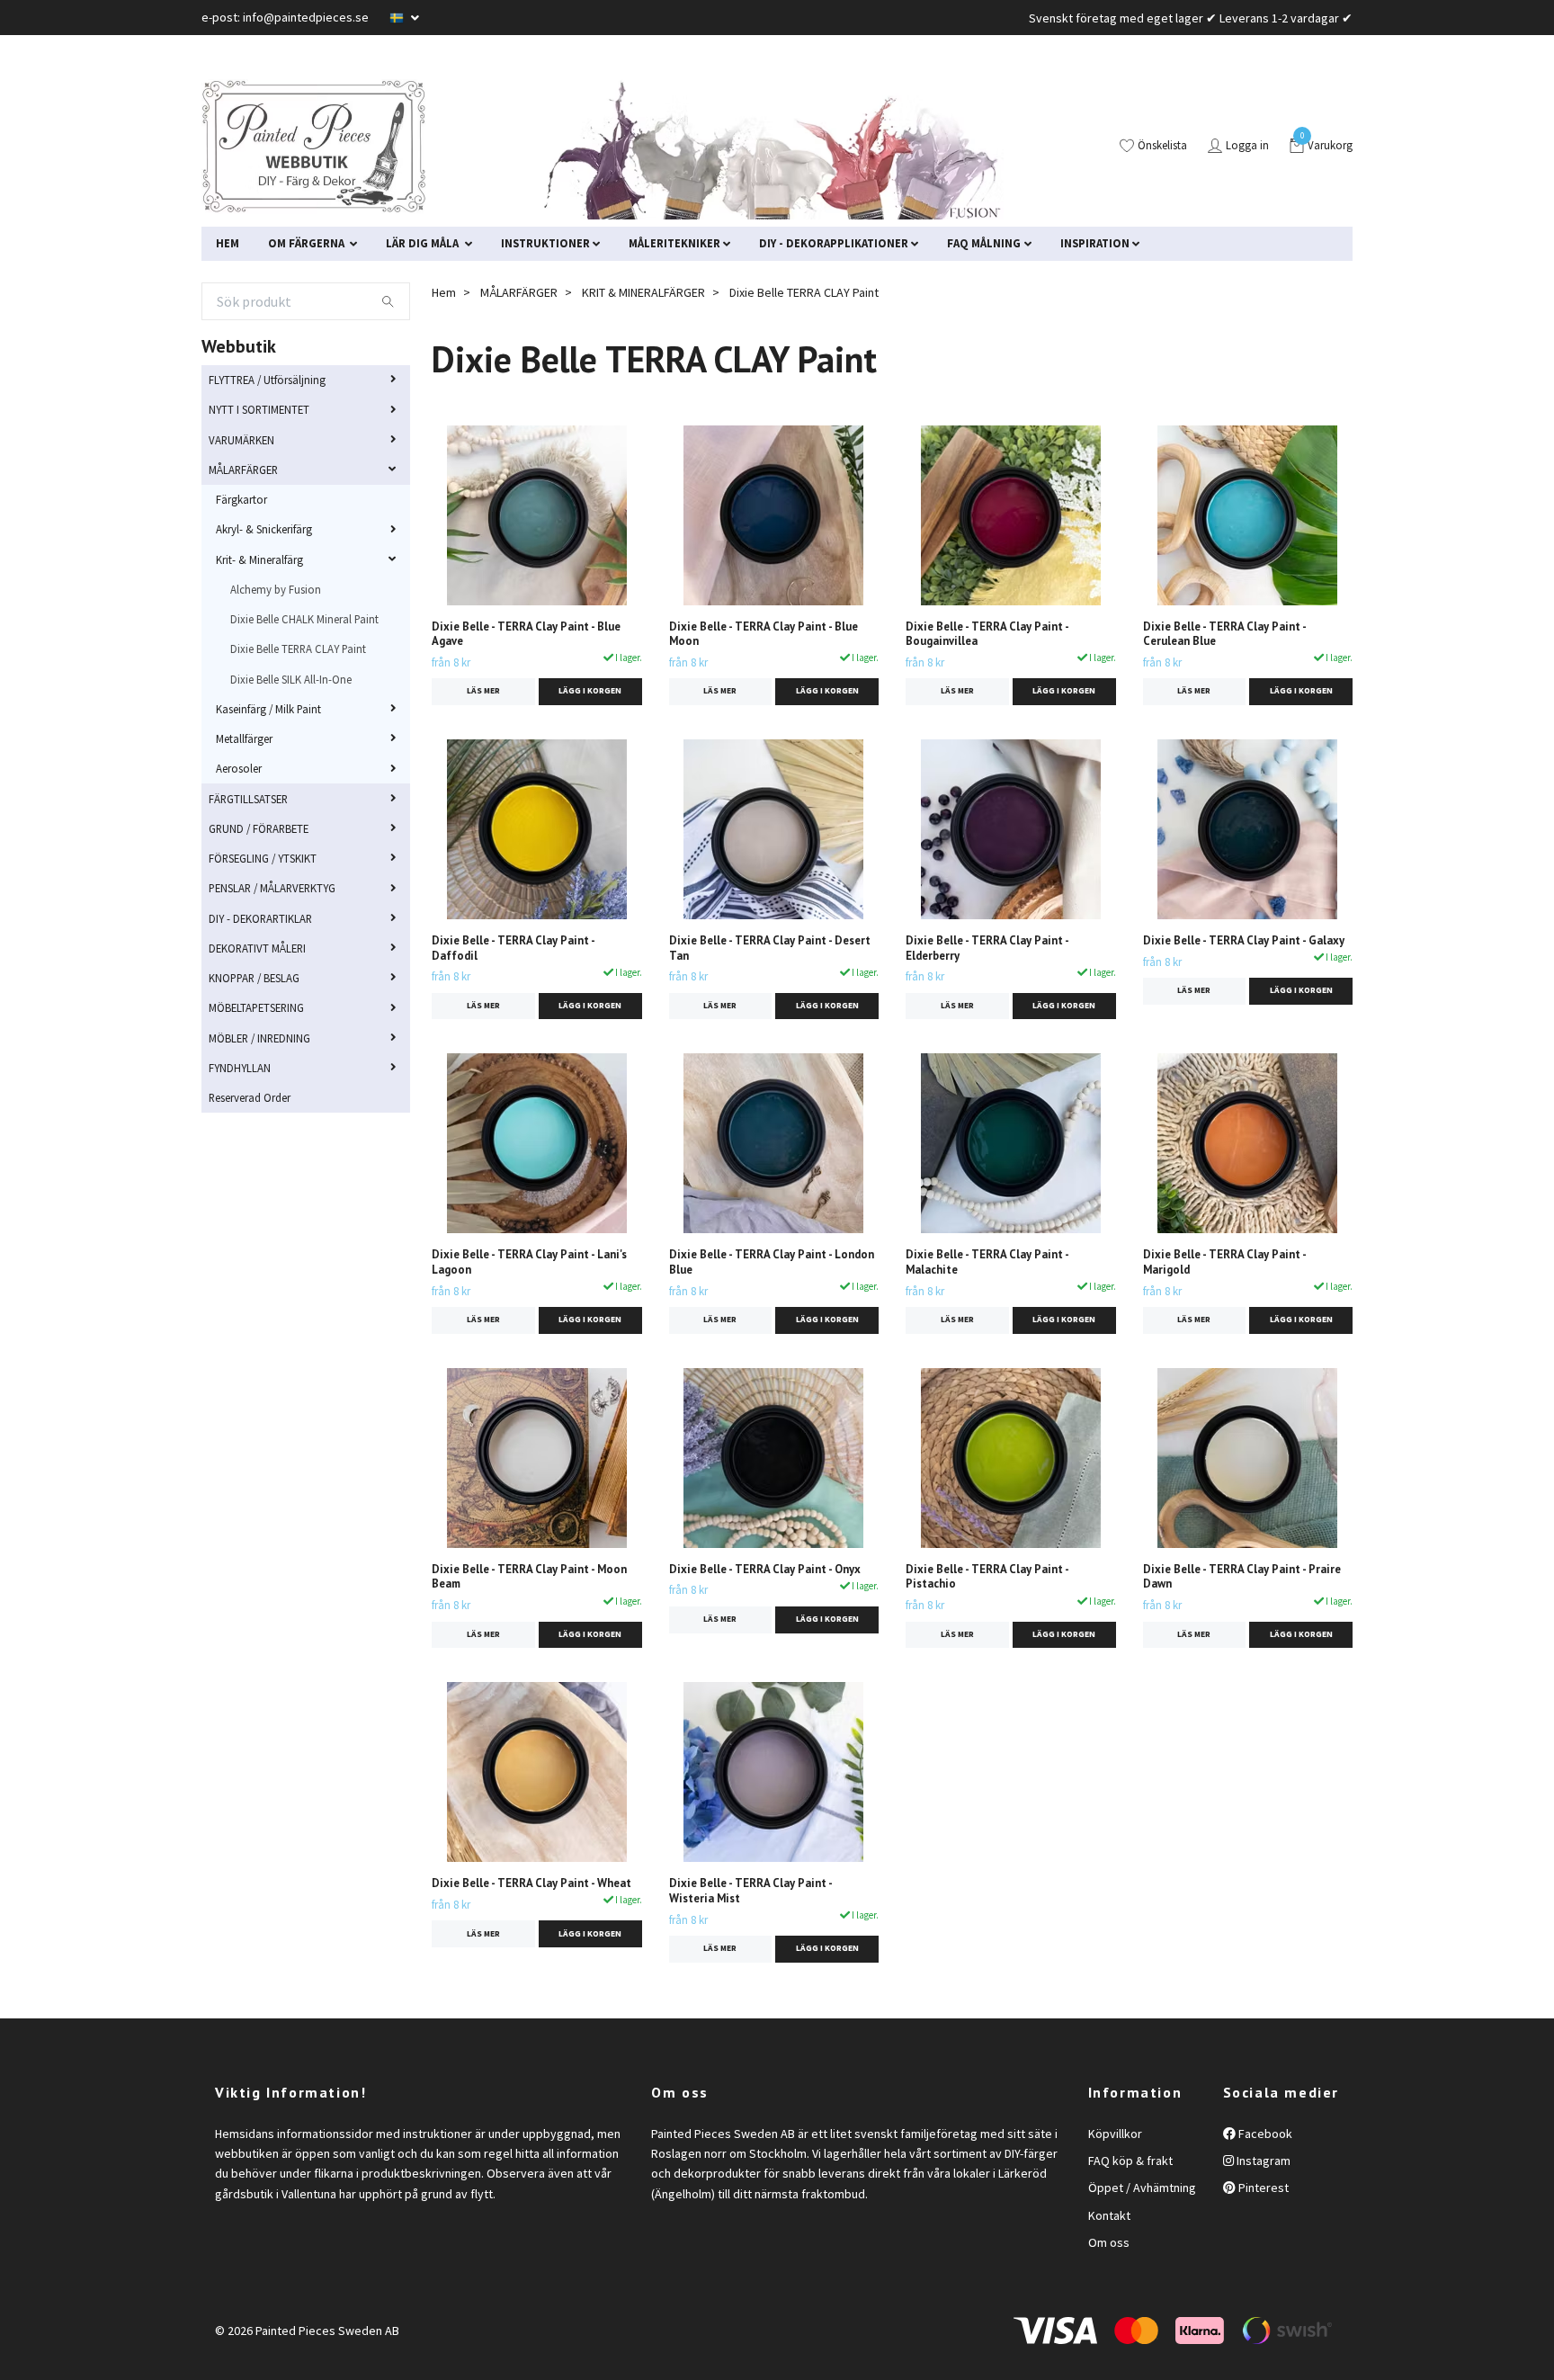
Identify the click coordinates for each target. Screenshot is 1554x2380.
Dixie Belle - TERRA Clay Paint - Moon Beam (529, 1577)
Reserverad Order (250, 1097)
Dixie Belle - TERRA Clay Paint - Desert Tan (770, 948)
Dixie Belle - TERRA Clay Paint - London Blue (772, 1262)
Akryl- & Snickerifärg (264, 529)
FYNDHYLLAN (240, 1068)
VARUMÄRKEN (241, 440)
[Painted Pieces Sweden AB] (314, 147)
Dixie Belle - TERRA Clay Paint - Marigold (1224, 1262)
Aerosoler (239, 768)
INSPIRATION (1095, 243)
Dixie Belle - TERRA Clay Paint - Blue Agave (526, 634)
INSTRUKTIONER (545, 243)
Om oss (1109, 2242)
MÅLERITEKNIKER (674, 243)
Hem (444, 292)
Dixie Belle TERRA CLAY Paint (298, 649)
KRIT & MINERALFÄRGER (643, 292)
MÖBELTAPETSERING (256, 1007)
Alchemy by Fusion (276, 589)
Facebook (1264, 2134)
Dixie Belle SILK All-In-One (291, 679)
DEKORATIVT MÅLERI (257, 948)
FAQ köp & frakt (1130, 2161)
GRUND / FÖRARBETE (259, 828)
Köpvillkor (1115, 2134)
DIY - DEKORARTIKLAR (260, 918)
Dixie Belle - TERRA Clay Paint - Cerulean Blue (1224, 634)
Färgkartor (241, 499)
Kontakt (1109, 2215)
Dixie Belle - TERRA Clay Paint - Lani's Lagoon (529, 1262)
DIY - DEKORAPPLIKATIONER (834, 243)
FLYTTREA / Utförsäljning (267, 380)
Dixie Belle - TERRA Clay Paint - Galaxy (1244, 940)
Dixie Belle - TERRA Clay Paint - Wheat (531, 1883)
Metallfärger (244, 738)
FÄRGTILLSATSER (248, 799)
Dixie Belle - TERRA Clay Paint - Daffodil (513, 948)
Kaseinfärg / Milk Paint (268, 709)
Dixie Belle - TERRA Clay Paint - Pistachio (987, 1577)
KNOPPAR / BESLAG (254, 978)
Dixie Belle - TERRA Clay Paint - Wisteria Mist (750, 1891)
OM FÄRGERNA (308, 243)
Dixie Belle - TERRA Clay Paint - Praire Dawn (1242, 1577)
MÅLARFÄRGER (243, 470)
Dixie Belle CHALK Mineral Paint (304, 619)
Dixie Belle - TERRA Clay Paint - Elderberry (987, 948)
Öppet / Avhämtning (1142, 2188)
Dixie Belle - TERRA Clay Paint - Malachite (987, 1262)
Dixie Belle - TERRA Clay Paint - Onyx (765, 1569)
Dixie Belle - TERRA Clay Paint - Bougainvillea (987, 634)
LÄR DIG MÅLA (424, 243)
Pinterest (1262, 2188)
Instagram (1262, 2161)
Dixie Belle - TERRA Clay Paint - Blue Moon (764, 634)
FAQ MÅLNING (984, 243)
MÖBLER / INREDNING (259, 1038)
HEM (228, 243)
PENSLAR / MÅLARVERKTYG (272, 888)
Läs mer (483, 691)
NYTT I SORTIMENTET (259, 409)
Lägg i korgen (590, 691)
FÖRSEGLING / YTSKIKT (263, 858)
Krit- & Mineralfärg (259, 559)
